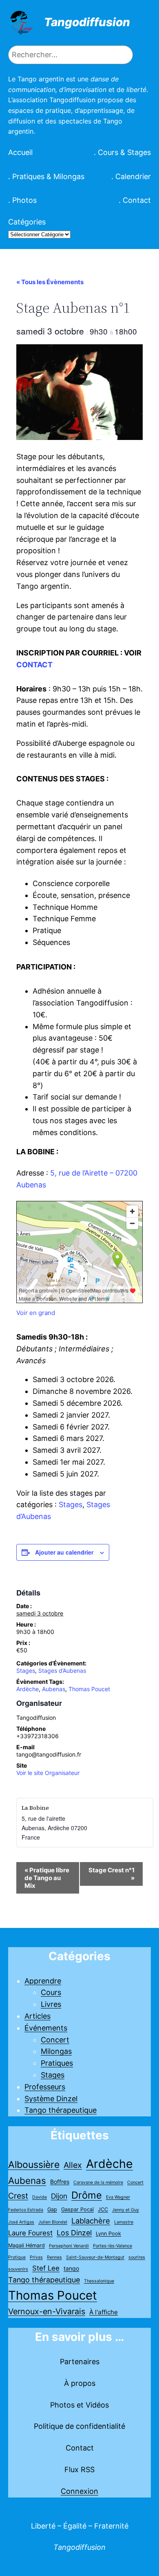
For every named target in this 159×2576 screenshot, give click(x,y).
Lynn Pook (108, 2234)
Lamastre (124, 2222)
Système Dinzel (51, 2099)
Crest (18, 2196)
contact (34, 665)
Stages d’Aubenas (62, 1671)
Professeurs (45, 2087)
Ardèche (28, 1689)
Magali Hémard (26, 2245)
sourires (137, 2257)
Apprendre (43, 1981)
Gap (52, 2209)
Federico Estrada (26, 2210)
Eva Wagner (118, 2197)
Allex (73, 2165)
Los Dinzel (74, 2233)
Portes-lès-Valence (113, 2246)
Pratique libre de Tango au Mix (47, 1878)
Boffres (60, 2182)
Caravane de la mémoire (98, 2182)
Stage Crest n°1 (112, 1874)
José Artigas (21, 2222)
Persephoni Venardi (69, 2246)
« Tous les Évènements (50, 282)
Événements (46, 2028)
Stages (71, 1505)
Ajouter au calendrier (64, 1552)
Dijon (59, 2196)
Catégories (27, 222)
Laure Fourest (30, 2233)
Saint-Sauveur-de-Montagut (95, 2257)
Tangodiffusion (87, 22)
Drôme (87, 2195)
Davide (40, 2197)
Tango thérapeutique (61, 2110)
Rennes (54, 2257)
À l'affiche (104, 2312)
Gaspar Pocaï (77, 2209)
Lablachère (91, 2221)
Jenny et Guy (126, 2210)
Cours (51, 1992)
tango (71, 2268)
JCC (103, 2209)
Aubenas (54, 1689)
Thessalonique (99, 2281)
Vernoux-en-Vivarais (47, 2311)
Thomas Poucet (89, 1689)
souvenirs (18, 2269)
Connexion (79, 2491)
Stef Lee (46, 2268)
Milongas (56, 2051)
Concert (55, 2040)
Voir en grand (36, 1313)
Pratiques (57, 2063)
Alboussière (34, 2165)
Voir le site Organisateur (48, 1773)
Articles (38, 2016)
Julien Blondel (53, 2222)
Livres (51, 2004)
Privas (36, 2257)
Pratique (17, 2257)
